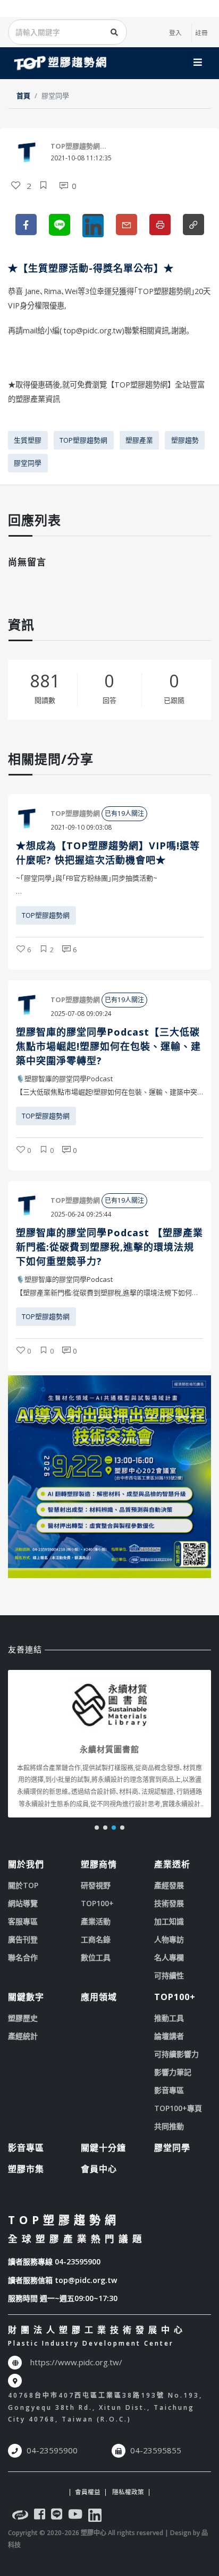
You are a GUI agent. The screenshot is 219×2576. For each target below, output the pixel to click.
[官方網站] (20, 2516)
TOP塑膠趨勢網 (83, 440)
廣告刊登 (23, 1939)
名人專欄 (169, 1957)
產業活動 (96, 1921)
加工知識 (169, 1921)
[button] (97, 1828)
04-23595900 (78, 2261)
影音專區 (169, 2090)
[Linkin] (95, 2516)
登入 (175, 32)
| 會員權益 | (88, 2492)
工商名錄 (96, 1939)
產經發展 (169, 1885)
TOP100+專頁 (178, 2108)
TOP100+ (97, 1903)
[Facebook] (40, 2516)
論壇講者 (169, 2036)
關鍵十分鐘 (103, 2148)
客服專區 (23, 1921)
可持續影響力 (176, 2054)
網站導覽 (23, 1903)
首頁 (23, 96)
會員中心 (99, 2169)
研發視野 (96, 1885)
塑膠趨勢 (185, 440)
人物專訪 (169, 1939)
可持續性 (169, 1975)
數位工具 (96, 1957)
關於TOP (23, 1885)
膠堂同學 (28, 463)
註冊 (201, 32)
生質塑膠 (28, 440)
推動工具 (169, 2018)
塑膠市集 (26, 2169)
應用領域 (99, 1997)
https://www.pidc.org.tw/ (76, 2362)
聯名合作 (23, 1957)
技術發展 (169, 1903)
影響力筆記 (173, 2072)
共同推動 (169, 2126)
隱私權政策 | (130, 2492)
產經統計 (23, 2036)
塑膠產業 (139, 440)
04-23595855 (156, 2450)
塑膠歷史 (23, 2018)
